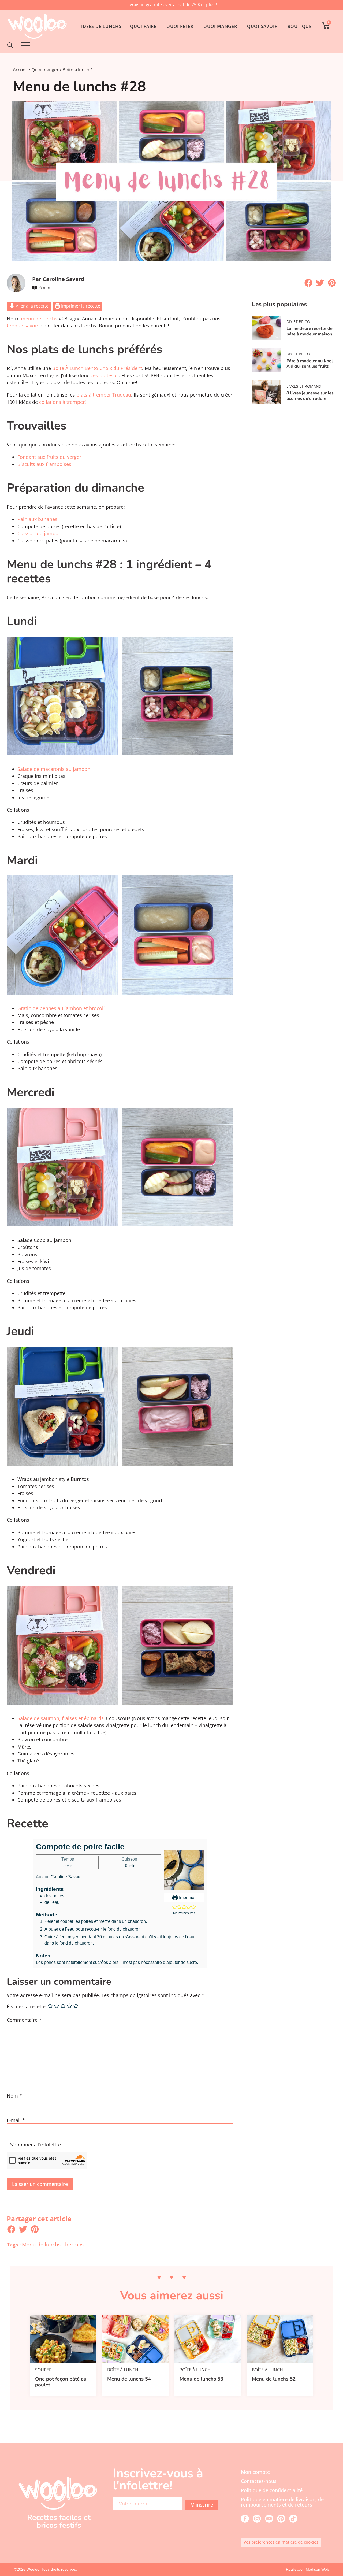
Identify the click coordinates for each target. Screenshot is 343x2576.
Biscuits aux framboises (44, 464)
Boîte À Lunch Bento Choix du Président (97, 368)
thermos (73, 2244)
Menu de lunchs (41, 2244)
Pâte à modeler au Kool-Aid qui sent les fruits (311, 364)
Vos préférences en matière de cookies (281, 2542)
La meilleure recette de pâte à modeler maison (310, 331)
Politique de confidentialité (272, 2490)
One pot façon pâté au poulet (61, 2382)
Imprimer (187, 1897)
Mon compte (255, 2472)
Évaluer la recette (26, 2007)
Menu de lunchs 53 (201, 2379)
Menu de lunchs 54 (129, 2379)
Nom (14, 2096)
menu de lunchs (39, 319)
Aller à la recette (32, 306)
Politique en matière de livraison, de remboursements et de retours (282, 2502)
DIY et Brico (298, 322)
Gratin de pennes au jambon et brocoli (61, 1008)
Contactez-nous (259, 2481)
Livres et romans (304, 386)
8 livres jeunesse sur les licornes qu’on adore (310, 396)
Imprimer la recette (80, 306)
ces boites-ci (105, 375)
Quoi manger (45, 70)
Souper (43, 2370)
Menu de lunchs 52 (274, 2379)
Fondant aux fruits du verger (49, 457)
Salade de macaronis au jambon (54, 769)
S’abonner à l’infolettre (36, 2145)
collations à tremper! (63, 402)
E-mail (16, 2120)
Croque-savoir (23, 326)
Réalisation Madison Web (307, 2569)
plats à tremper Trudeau (104, 395)
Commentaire (24, 2020)
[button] (308, 283)
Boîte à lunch (76, 70)
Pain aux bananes (37, 519)
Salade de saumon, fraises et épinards (61, 1718)
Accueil (20, 70)
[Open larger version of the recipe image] (184, 1870)
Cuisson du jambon (39, 533)
